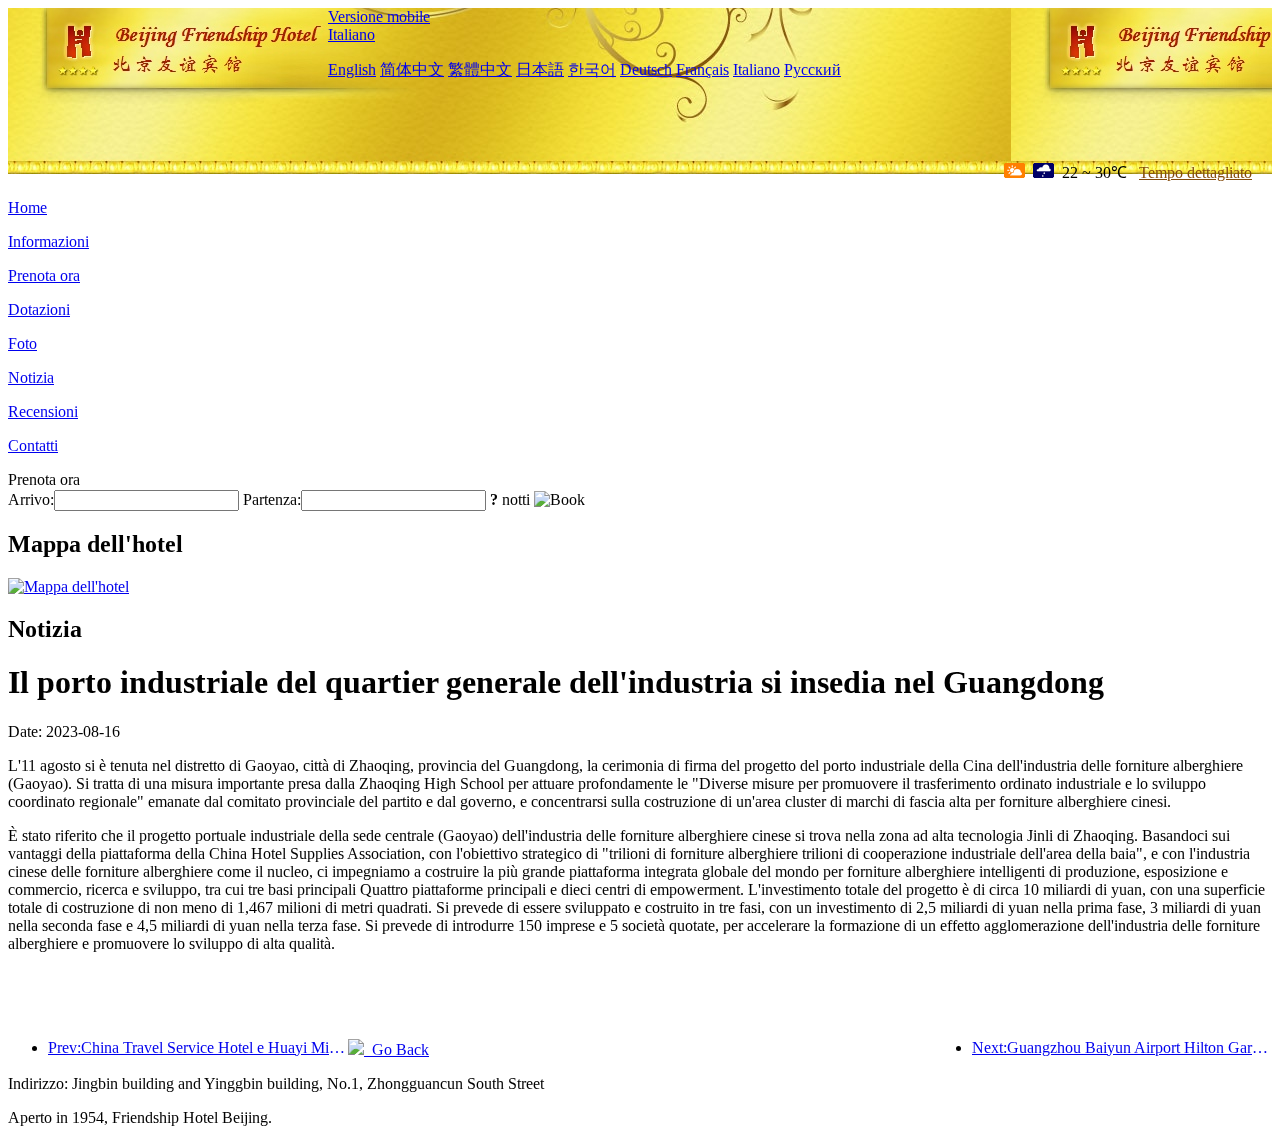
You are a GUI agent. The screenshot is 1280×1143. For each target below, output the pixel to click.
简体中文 (412, 69)
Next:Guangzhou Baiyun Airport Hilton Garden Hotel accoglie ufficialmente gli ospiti (1122, 1047)
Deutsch (646, 69)
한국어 (592, 69)
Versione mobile (379, 16)
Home (27, 207)
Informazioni (48, 241)
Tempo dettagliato (1195, 172)
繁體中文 (480, 69)
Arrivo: (31, 499)
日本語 (540, 69)
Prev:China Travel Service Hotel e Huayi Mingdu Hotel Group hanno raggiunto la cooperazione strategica (198, 1047)
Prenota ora (44, 275)
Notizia (31, 377)
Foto (22, 343)
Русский (812, 69)
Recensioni (43, 411)
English (352, 69)
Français (702, 69)
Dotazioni (39, 309)
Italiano (351, 34)
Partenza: (272, 499)
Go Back (396, 1049)
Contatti (33, 445)
